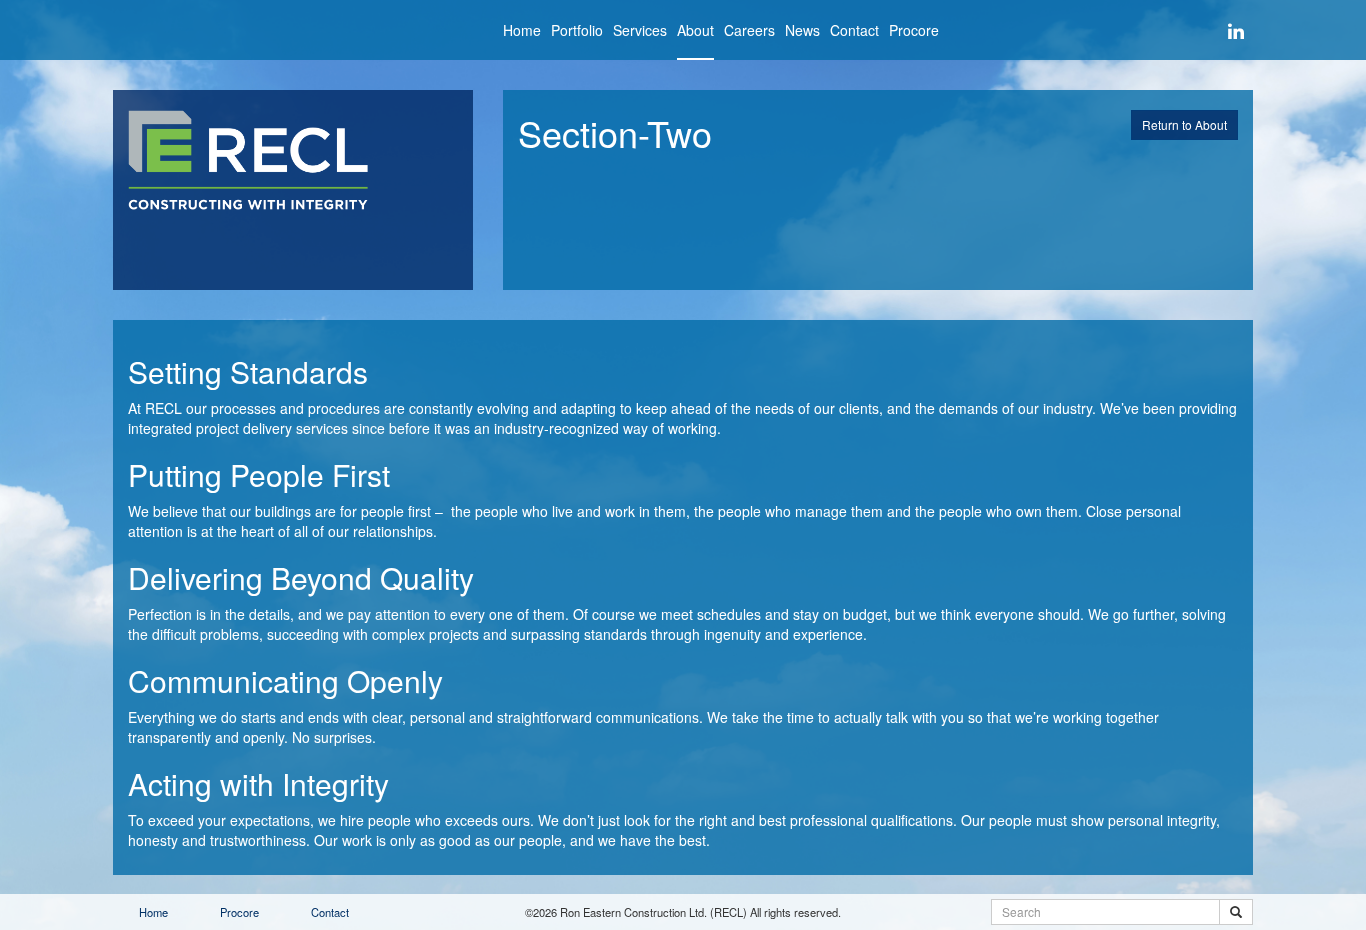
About (695, 30)
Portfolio (577, 30)
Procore (914, 30)
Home (522, 30)
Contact (854, 30)
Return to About (1184, 124)
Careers (749, 30)
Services (640, 30)
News (802, 30)
